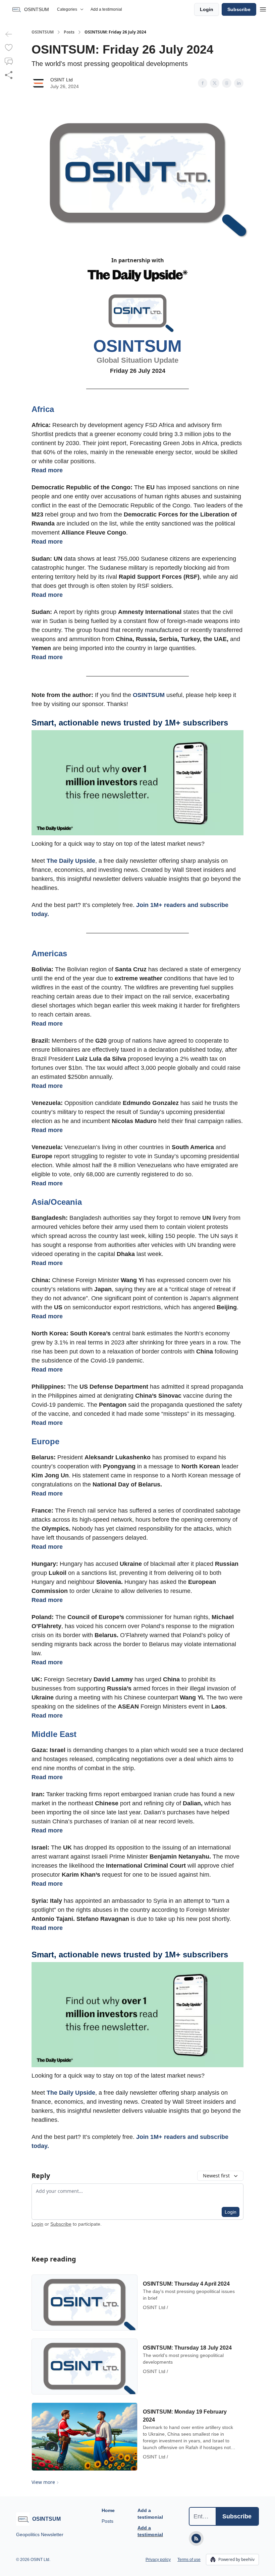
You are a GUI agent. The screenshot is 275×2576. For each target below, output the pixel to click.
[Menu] (263, 8)
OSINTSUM (43, 32)
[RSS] (196, 2538)
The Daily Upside (71, 861)
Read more (47, 470)
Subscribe (239, 9)
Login (207, 9)
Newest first (216, 2176)
